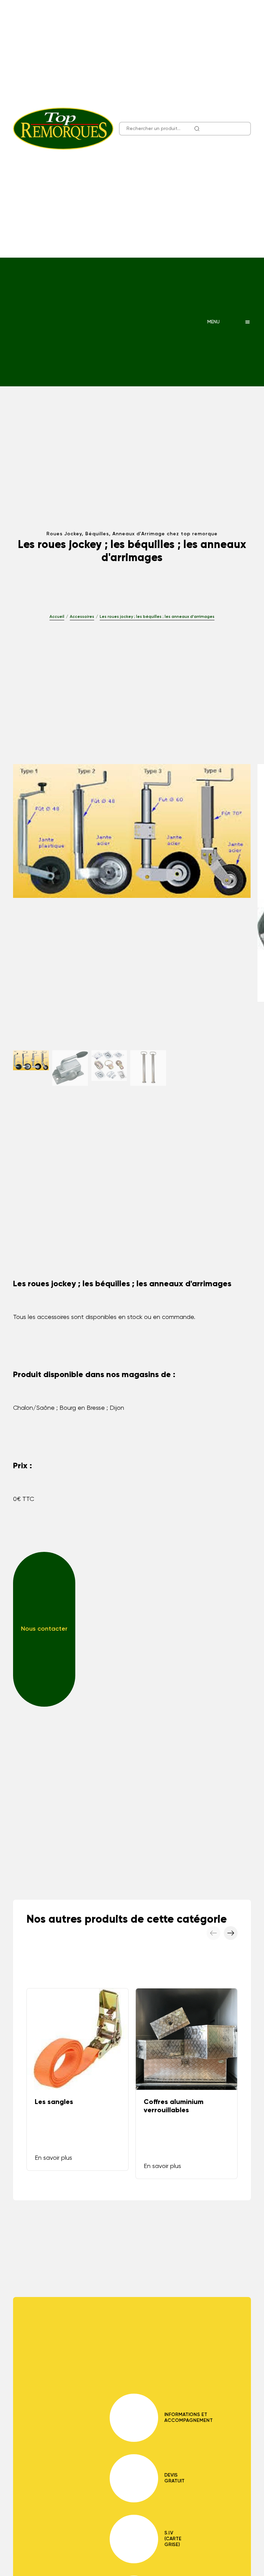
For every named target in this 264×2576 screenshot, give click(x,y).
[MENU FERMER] (247, 322)
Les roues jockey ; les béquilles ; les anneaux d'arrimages (157, 617)
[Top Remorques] (63, 129)
